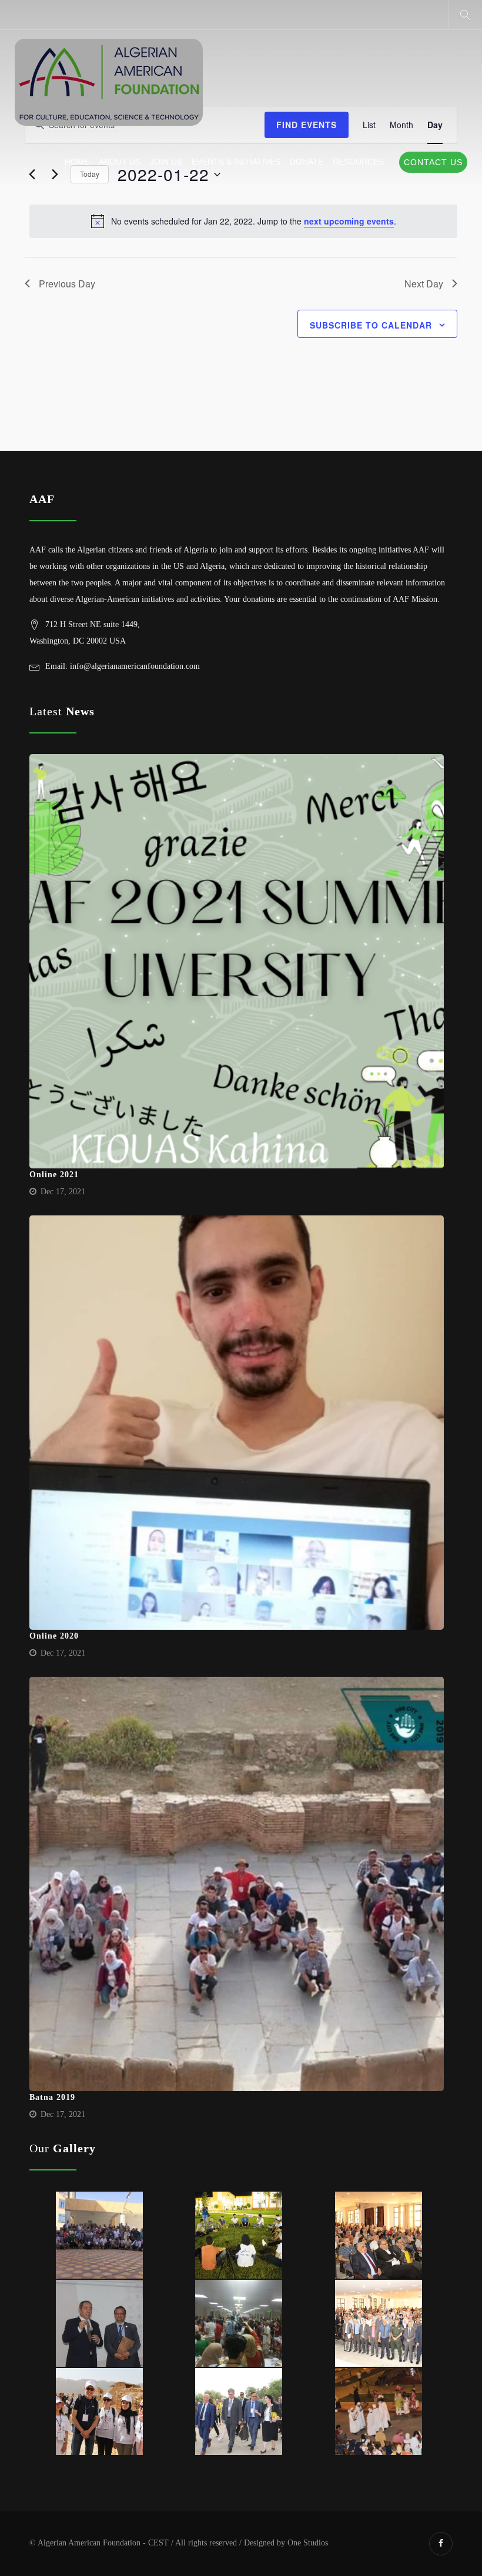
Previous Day (67, 284)
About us (120, 162)
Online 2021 (54, 1175)
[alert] (243, 221)
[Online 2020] (237, 1423)
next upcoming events (349, 221)
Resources (358, 162)
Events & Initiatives (236, 162)
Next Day (424, 284)
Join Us (166, 162)
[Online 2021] (237, 961)
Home (77, 162)
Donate (307, 162)
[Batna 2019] (237, 1884)
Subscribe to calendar (371, 325)
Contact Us (433, 162)
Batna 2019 (52, 2097)
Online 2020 (54, 1636)
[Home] (109, 83)
